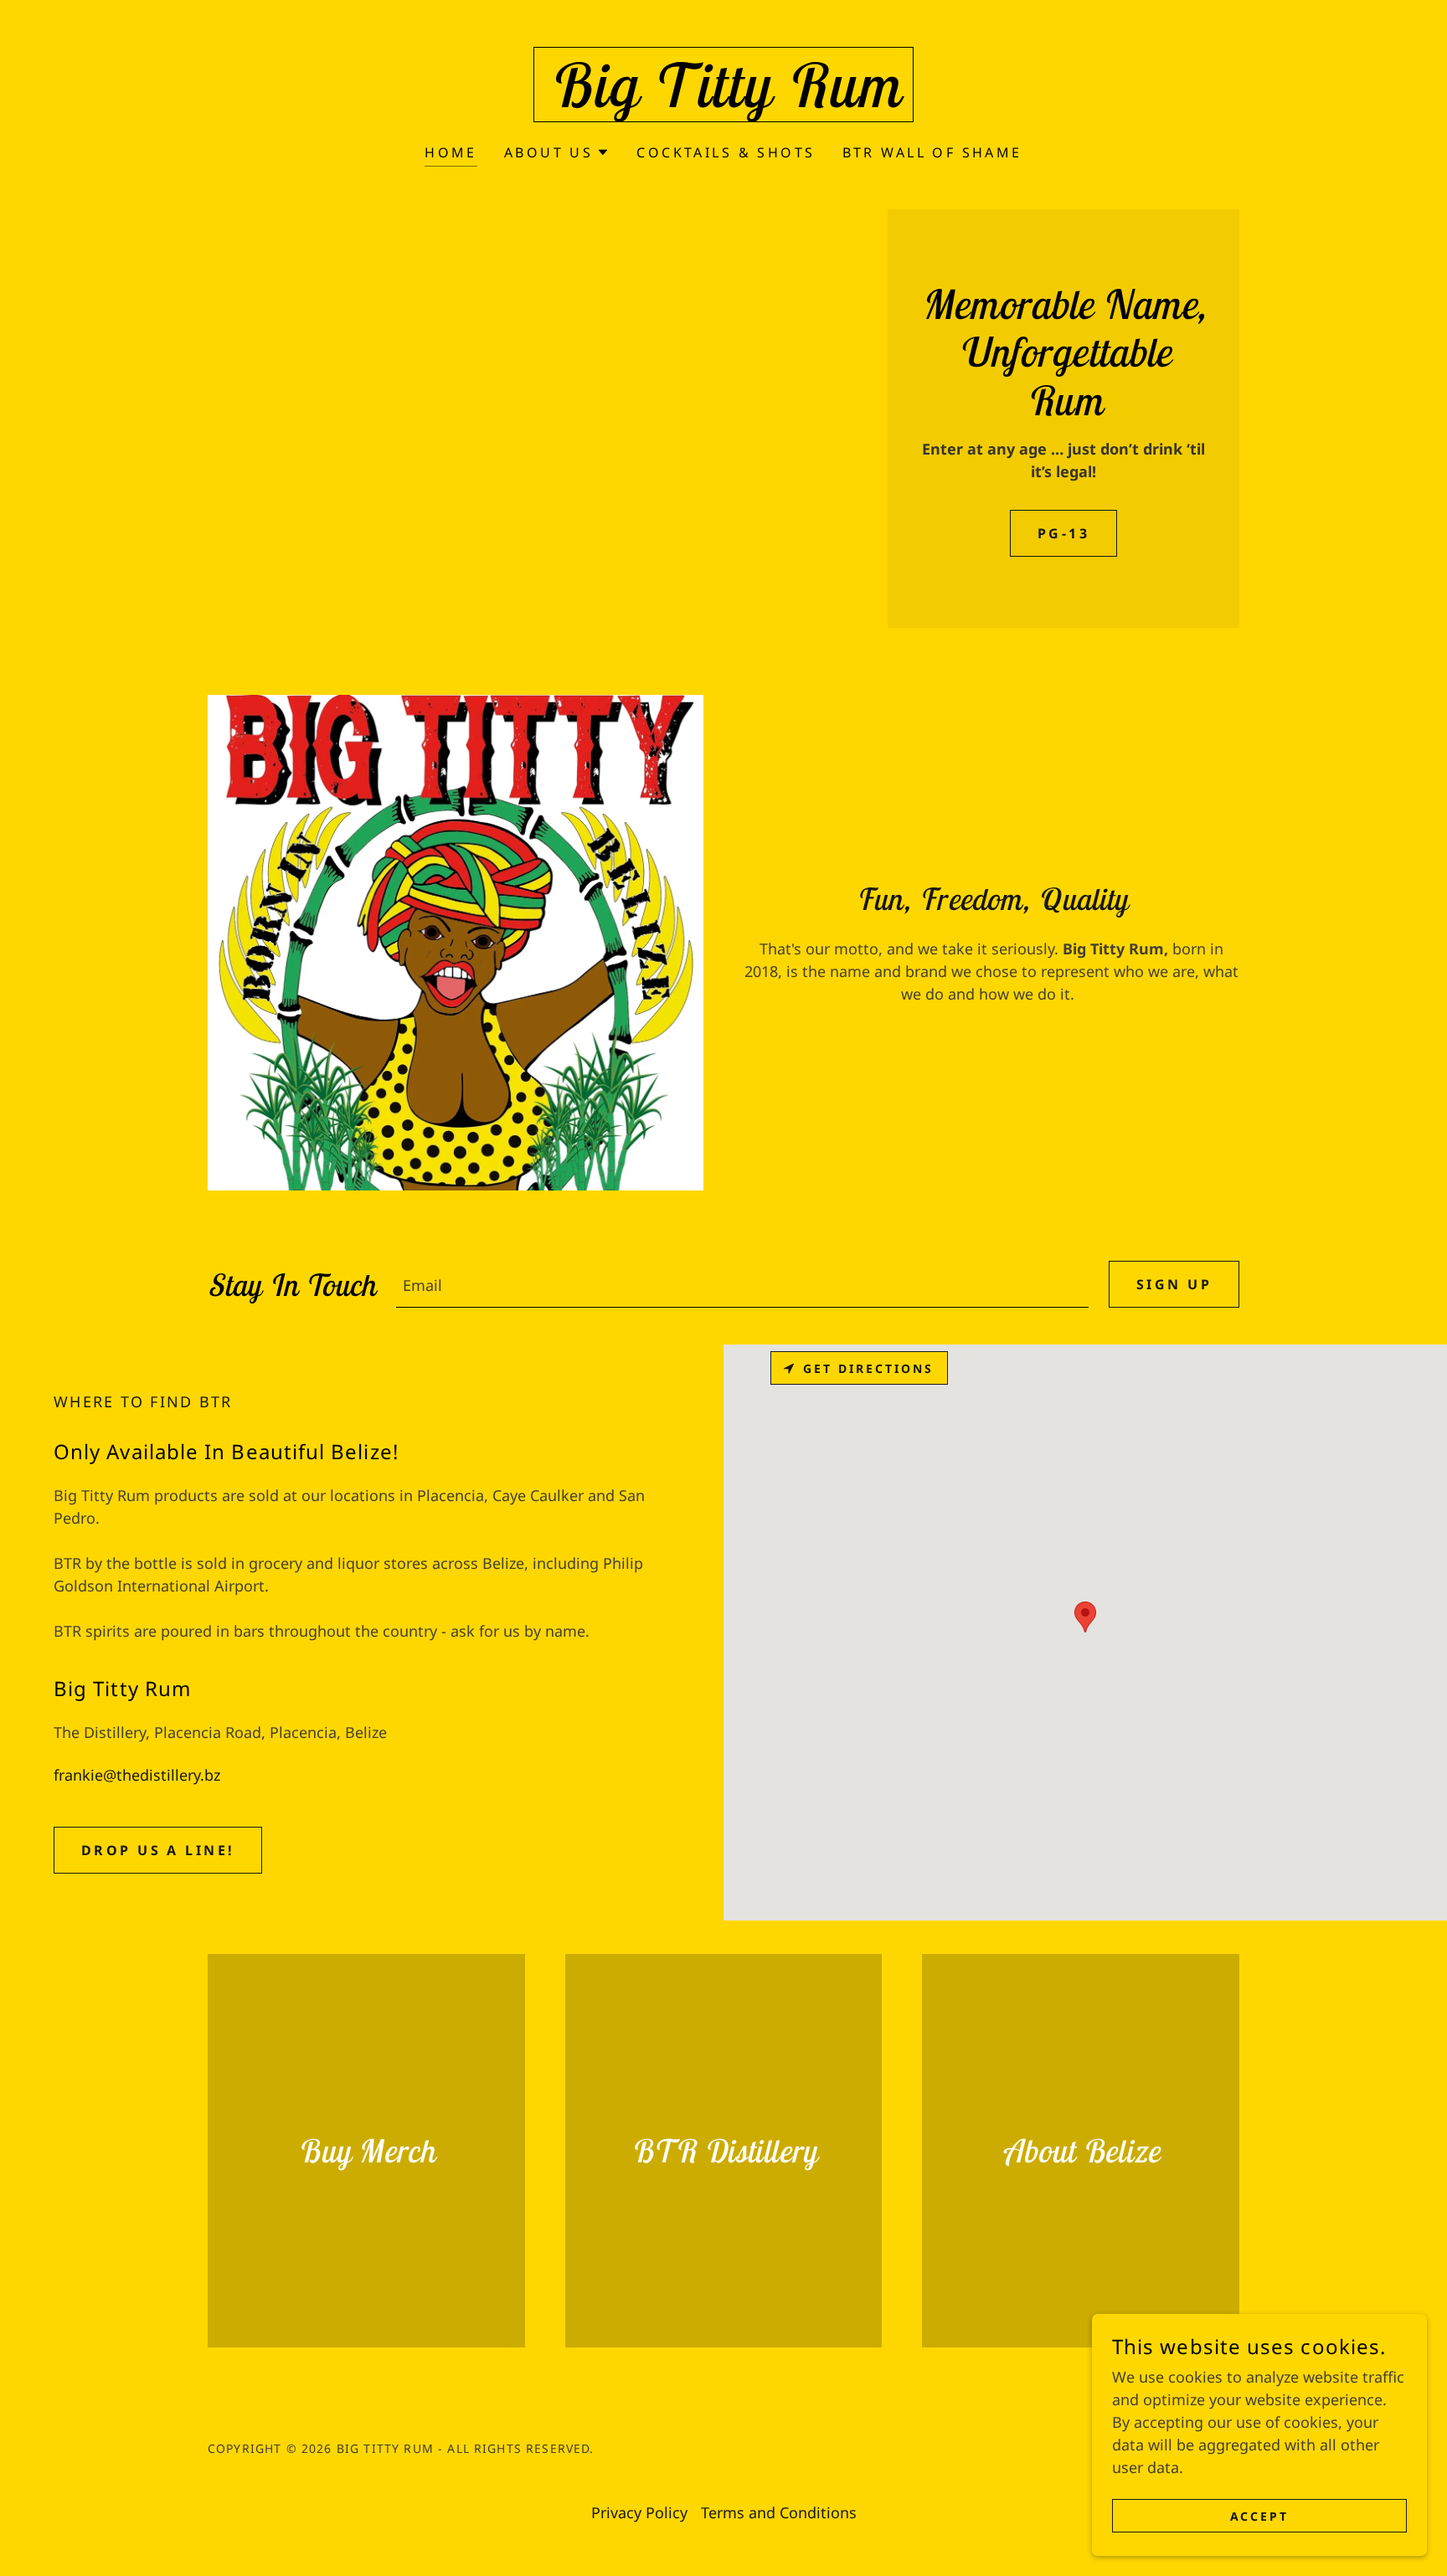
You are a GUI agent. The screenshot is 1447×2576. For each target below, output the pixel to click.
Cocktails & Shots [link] (726, 152)
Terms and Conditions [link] (779, 2512)
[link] (723, 101)
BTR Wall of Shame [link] (932, 152)
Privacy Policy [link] (639, 2512)
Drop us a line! (158, 1850)
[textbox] (743, 1284)
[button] (557, 152)
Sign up (1174, 1284)
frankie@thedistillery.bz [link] (137, 1775)
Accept (1260, 2516)
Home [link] (451, 152)
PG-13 (1063, 533)
